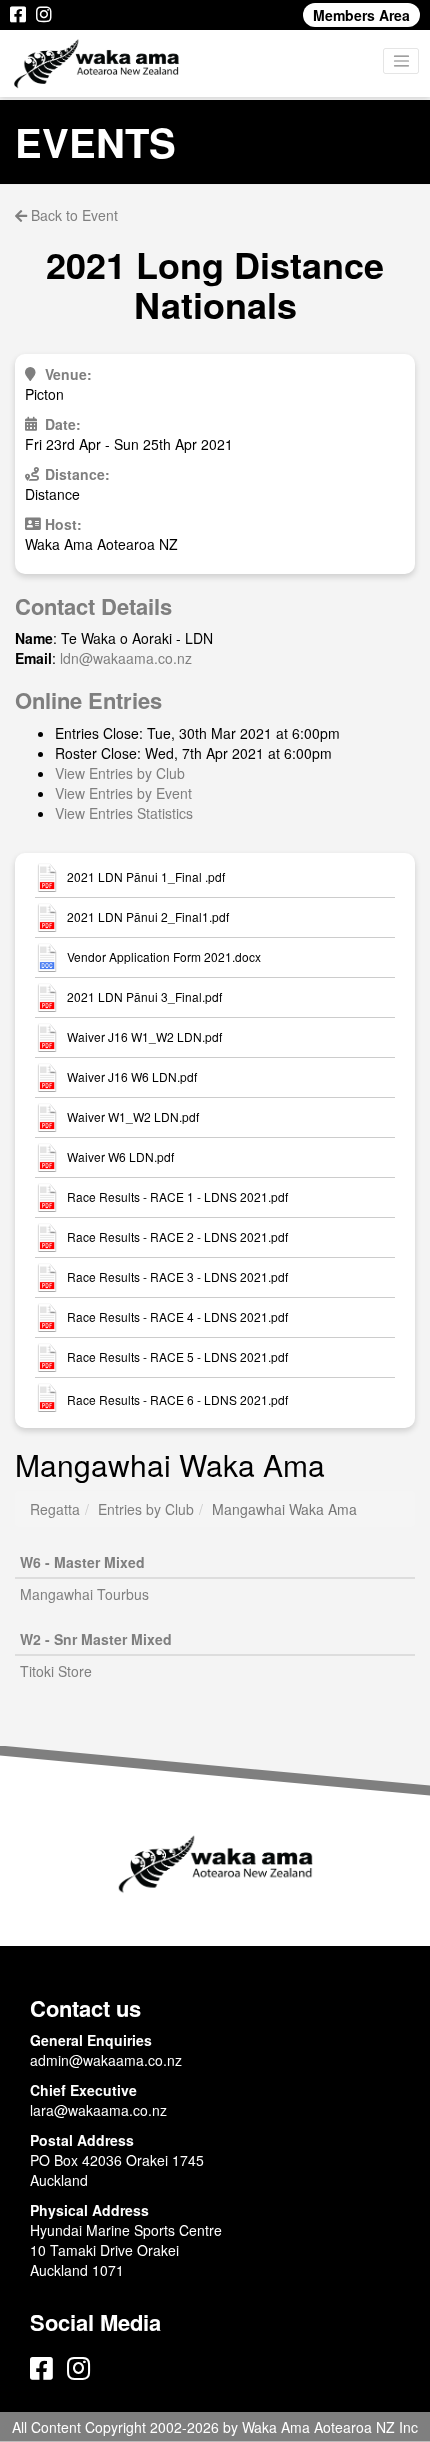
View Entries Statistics (124, 813)
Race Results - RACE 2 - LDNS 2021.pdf (177, 1237)
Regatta (55, 1509)
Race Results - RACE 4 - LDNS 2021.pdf (177, 1317)
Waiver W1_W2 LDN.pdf (133, 1117)
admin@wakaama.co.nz (106, 2060)
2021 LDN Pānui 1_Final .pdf (146, 877)
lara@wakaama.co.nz (98, 2110)
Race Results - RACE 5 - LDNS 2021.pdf (177, 1357)
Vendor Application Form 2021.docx (164, 957)
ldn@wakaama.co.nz (126, 658)
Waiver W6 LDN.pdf (120, 1157)
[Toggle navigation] (401, 61)
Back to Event (72, 215)
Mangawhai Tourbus (84, 1594)
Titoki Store (56, 1671)
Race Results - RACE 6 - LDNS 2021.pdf (177, 1400)
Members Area (361, 15)
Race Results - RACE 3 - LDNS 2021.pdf (177, 1277)
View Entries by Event (123, 793)
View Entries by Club (120, 773)
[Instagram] (44, 15)
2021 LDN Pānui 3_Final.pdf (144, 997)
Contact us (85, 2008)
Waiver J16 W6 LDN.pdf (132, 1077)
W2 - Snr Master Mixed (96, 1639)
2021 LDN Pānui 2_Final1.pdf (148, 917)
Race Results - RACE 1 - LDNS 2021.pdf (177, 1197)
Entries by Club (146, 1509)
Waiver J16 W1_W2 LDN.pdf (144, 1037)
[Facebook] (18, 15)
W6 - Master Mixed (82, 1562)
